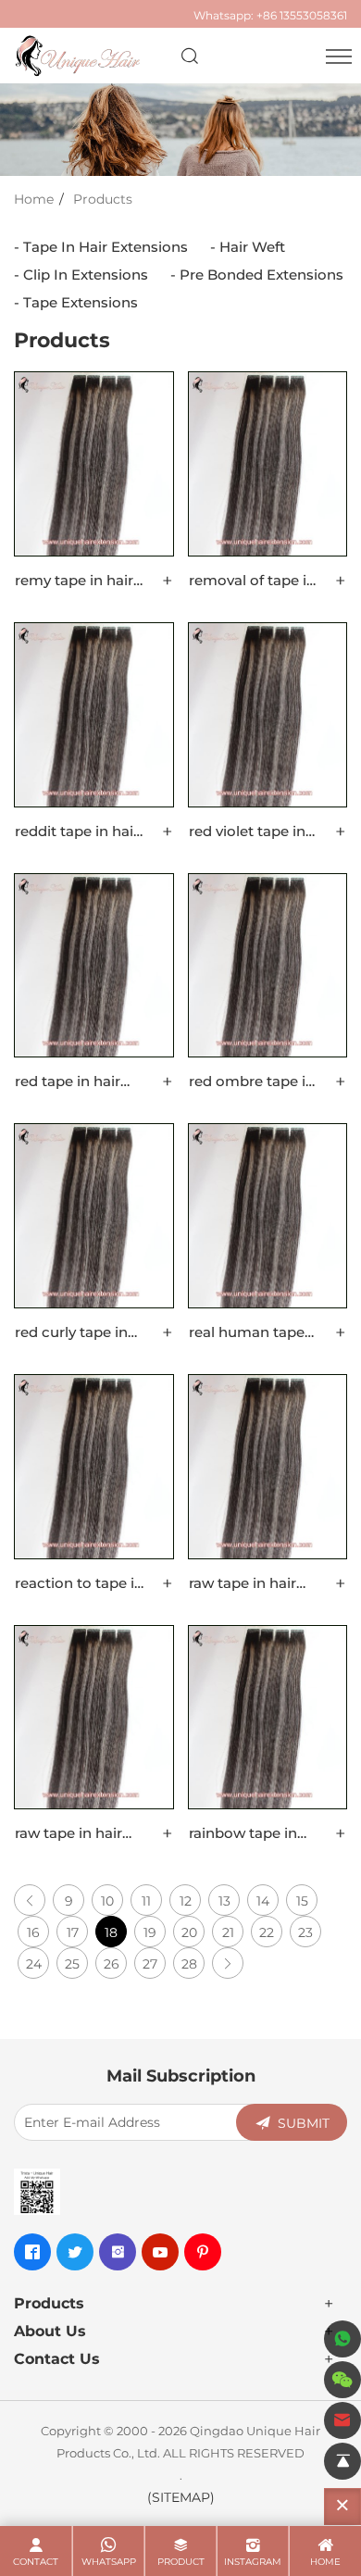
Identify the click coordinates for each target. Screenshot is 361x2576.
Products (103, 199)
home (325, 2562)
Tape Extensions (81, 302)
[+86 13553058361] (342, 2339)
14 (263, 1901)
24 (34, 1963)
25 (72, 1963)
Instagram (253, 2562)
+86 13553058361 (302, 15)
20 (189, 1932)
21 (228, 1932)
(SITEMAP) (181, 2497)
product (181, 2562)
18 (111, 1932)
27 (150, 1963)
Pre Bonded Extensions (261, 274)
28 (189, 1963)
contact (36, 2562)
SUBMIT (304, 2123)
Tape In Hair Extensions (106, 246)
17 (73, 1932)
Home (34, 199)
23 (305, 1932)
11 (146, 1901)
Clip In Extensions (86, 274)
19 (150, 1932)
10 (107, 1901)
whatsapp (109, 2562)
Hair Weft (252, 246)
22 (267, 1932)
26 (112, 1963)
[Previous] (30, 1900)
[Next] (228, 1963)
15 (302, 1901)
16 (33, 1932)
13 (224, 1901)
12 (186, 1901)
